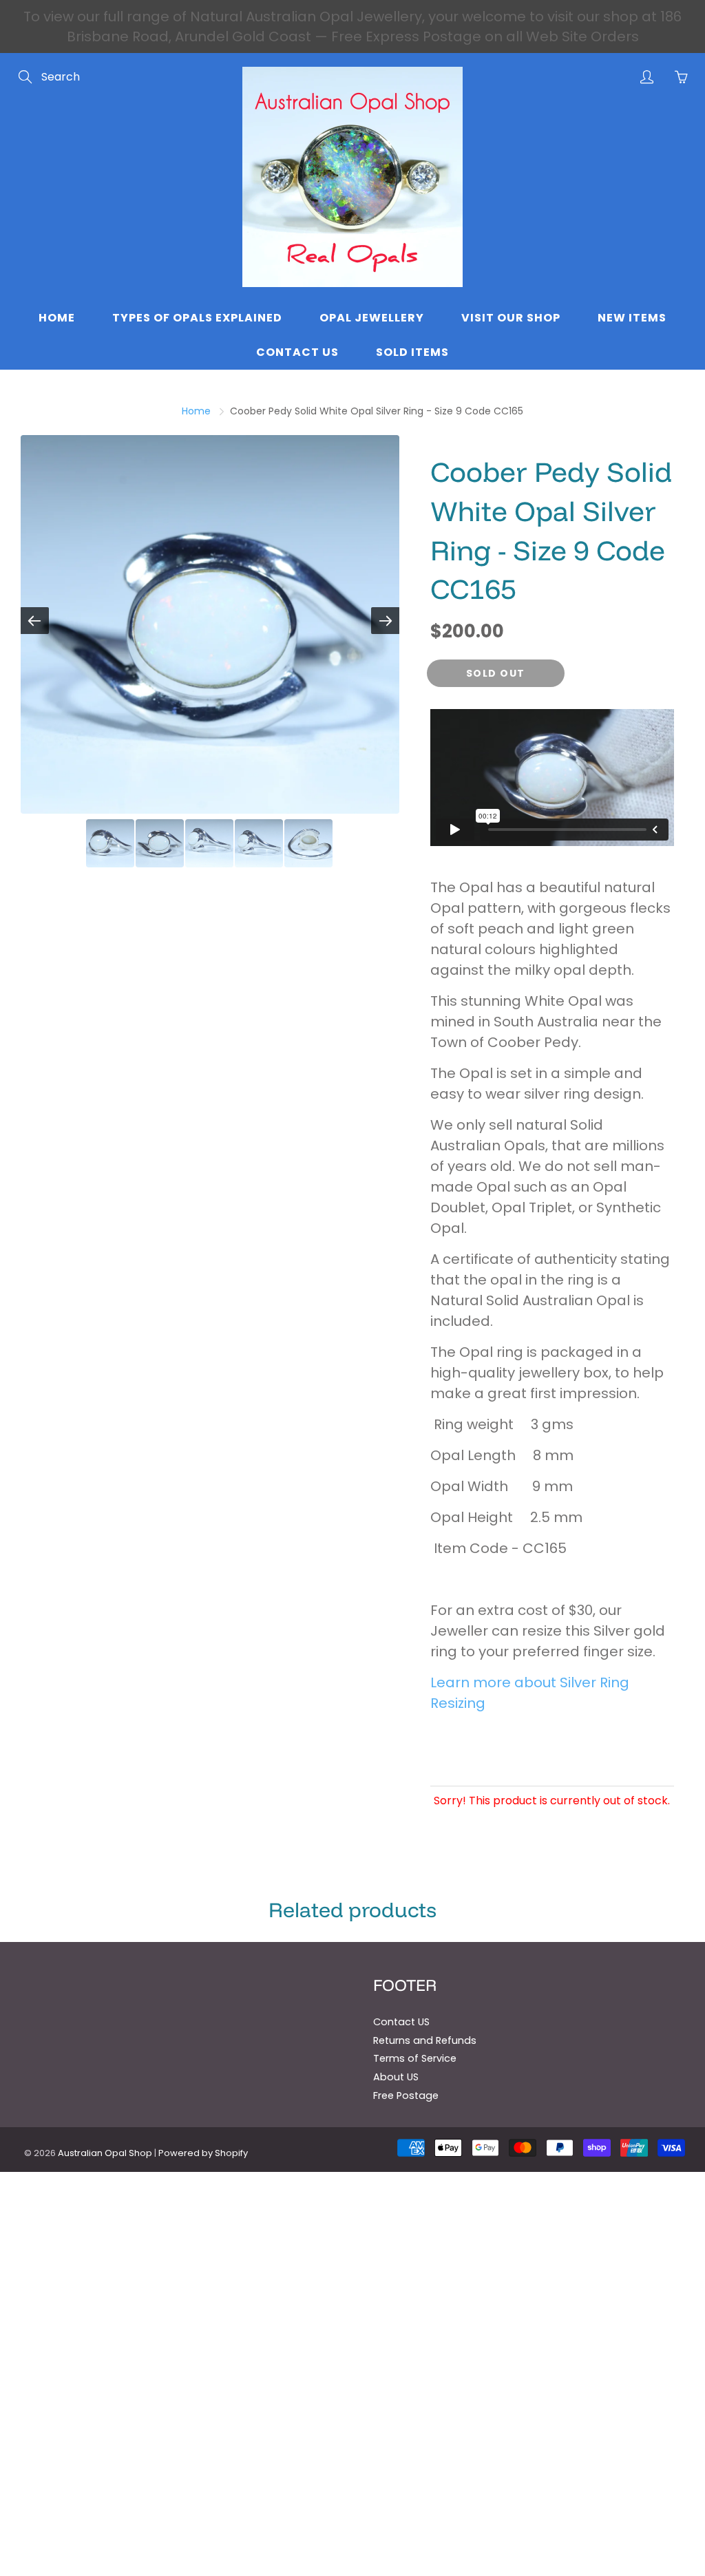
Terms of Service (415, 2058)
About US (396, 2077)
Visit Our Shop (511, 318)
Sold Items (412, 352)
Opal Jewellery (372, 318)
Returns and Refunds (425, 2040)
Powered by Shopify (203, 2153)
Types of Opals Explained (197, 318)
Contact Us (297, 352)
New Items (632, 318)
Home (57, 318)
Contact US (401, 2022)
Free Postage (406, 2095)
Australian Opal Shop (105, 2153)
